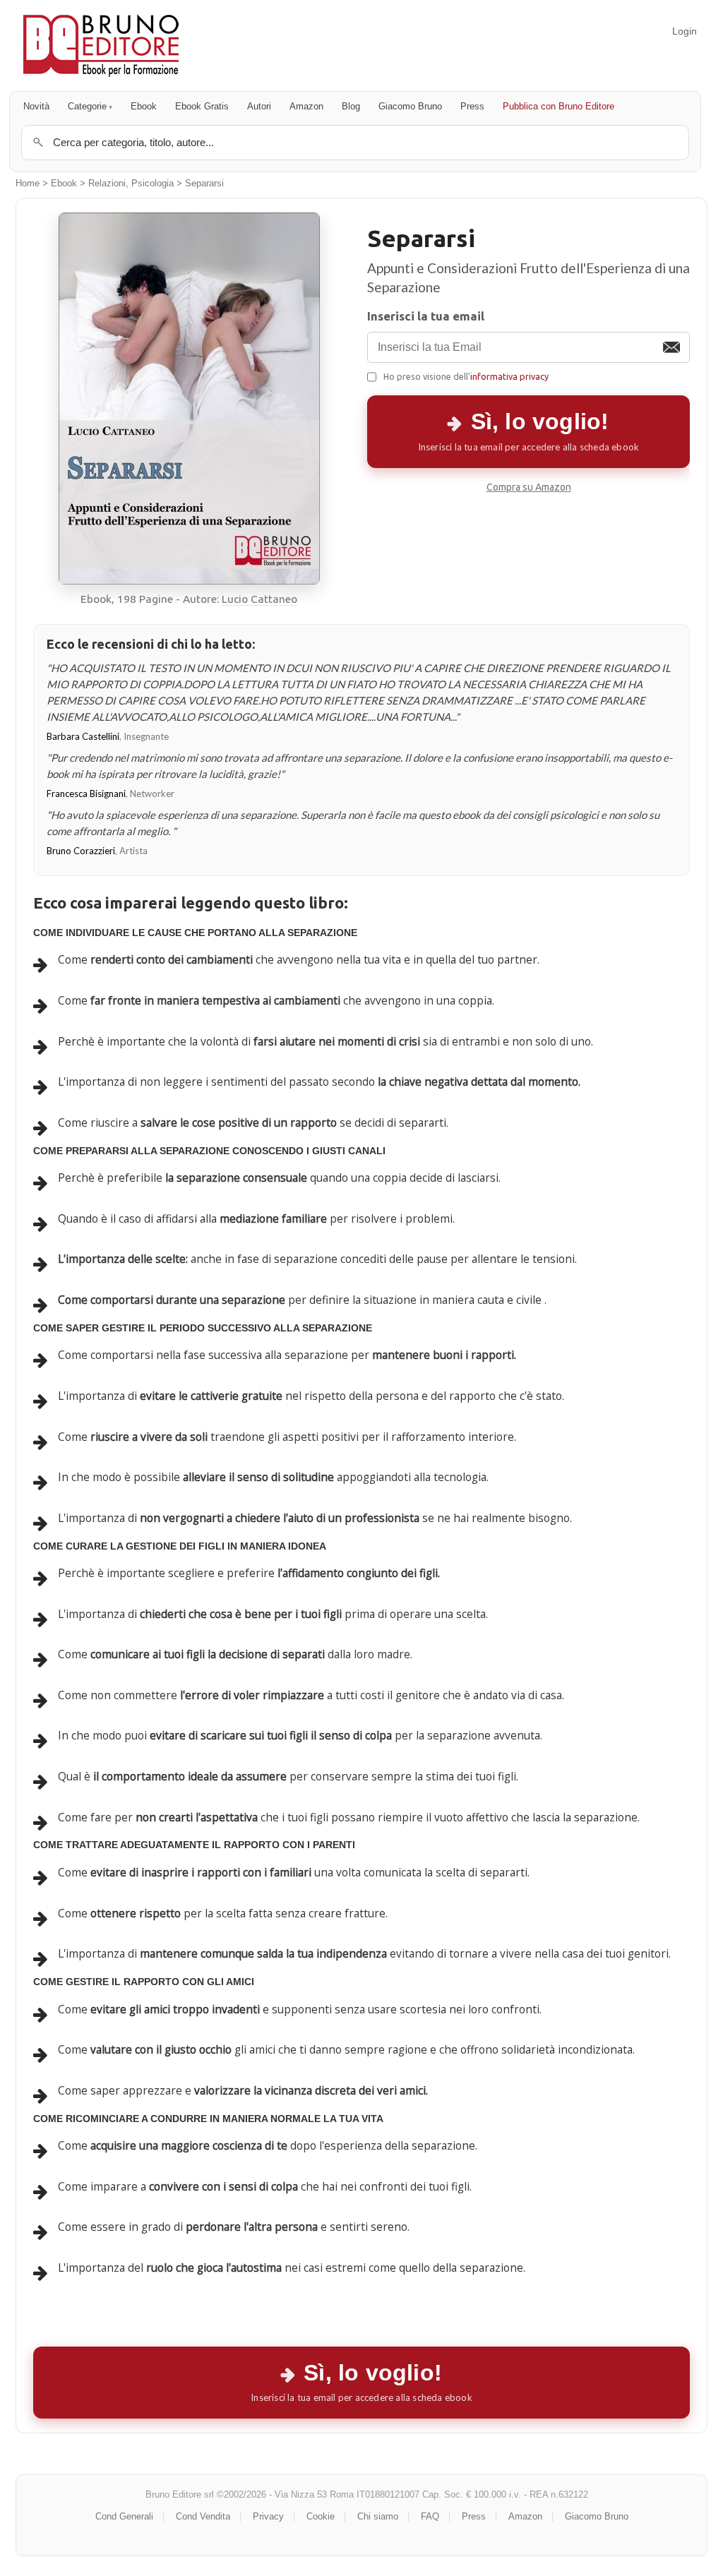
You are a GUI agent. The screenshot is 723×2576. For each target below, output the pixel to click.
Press (472, 106)
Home (28, 184)
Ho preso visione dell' (466, 376)
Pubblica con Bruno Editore (558, 106)
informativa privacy (509, 376)
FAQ (430, 2516)
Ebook (144, 106)
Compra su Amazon (529, 487)
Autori (259, 106)
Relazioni (107, 184)
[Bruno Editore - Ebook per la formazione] (101, 46)
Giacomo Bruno (410, 106)
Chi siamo (378, 2516)
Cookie (321, 2516)
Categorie (87, 106)
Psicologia (153, 184)
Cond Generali (124, 2516)
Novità (36, 106)
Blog (351, 106)
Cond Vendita (203, 2516)
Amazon (306, 106)
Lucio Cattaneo (259, 599)
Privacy (268, 2516)
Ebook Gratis (202, 106)
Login (685, 31)
